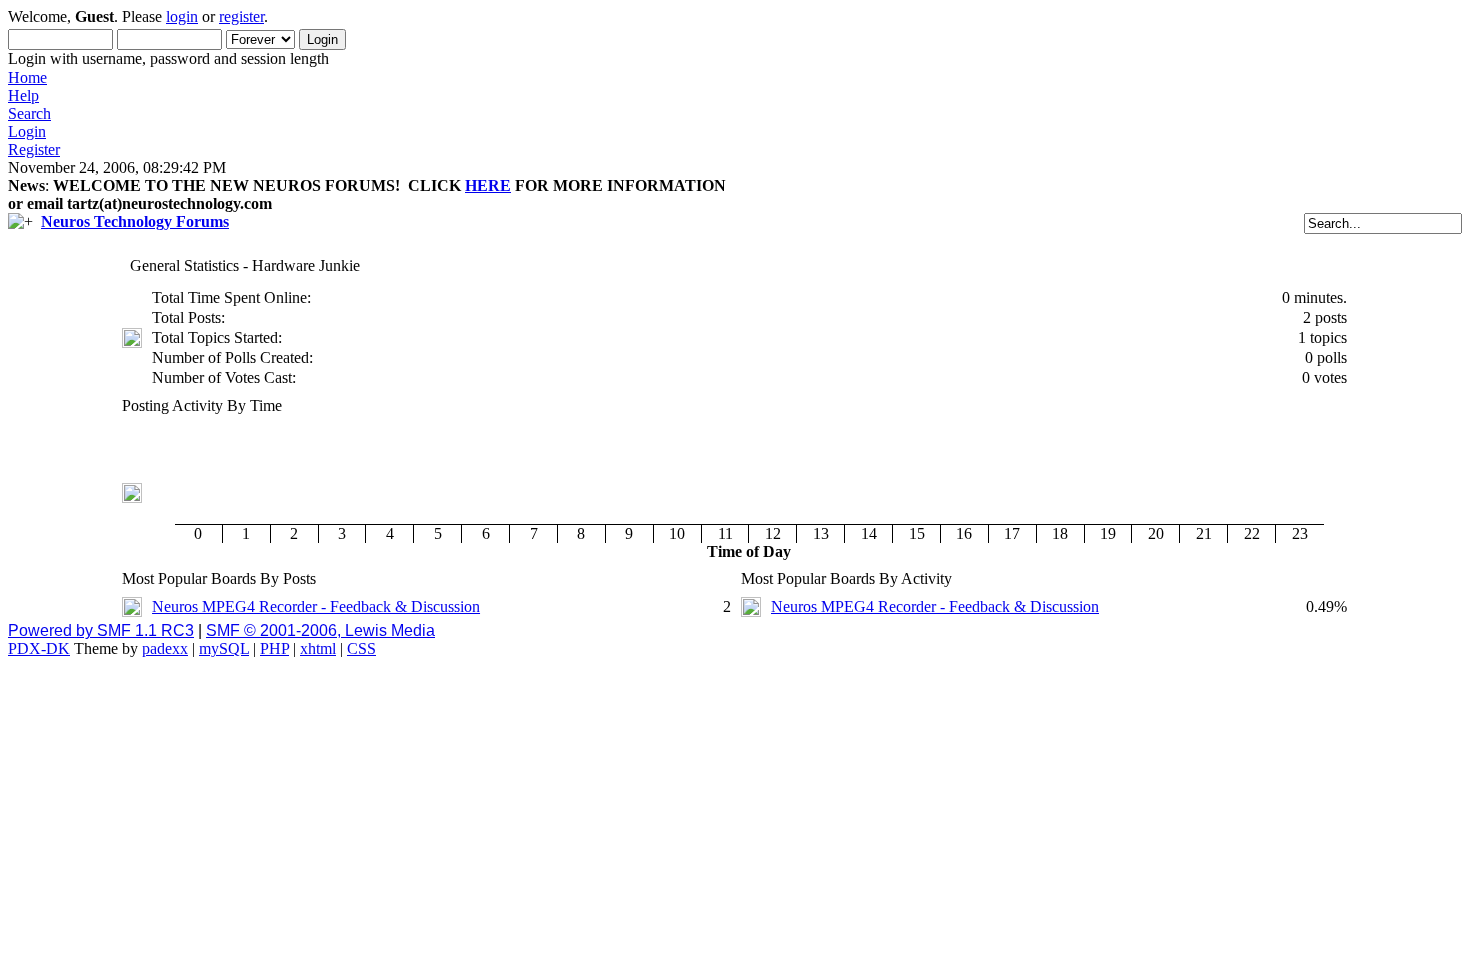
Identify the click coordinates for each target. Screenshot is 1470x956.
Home (27, 77)
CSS (361, 648)
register (241, 16)
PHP (274, 648)
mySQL (224, 648)
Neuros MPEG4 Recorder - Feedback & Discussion (316, 606)
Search (29, 113)
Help (23, 95)
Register (34, 149)
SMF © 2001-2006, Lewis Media (320, 630)
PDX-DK (39, 648)
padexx (165, 648)
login (182, 16)
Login (27, 131)
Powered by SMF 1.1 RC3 (101, 630)
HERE (488, 185)
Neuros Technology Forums (135, 221)
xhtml (318, 648)
